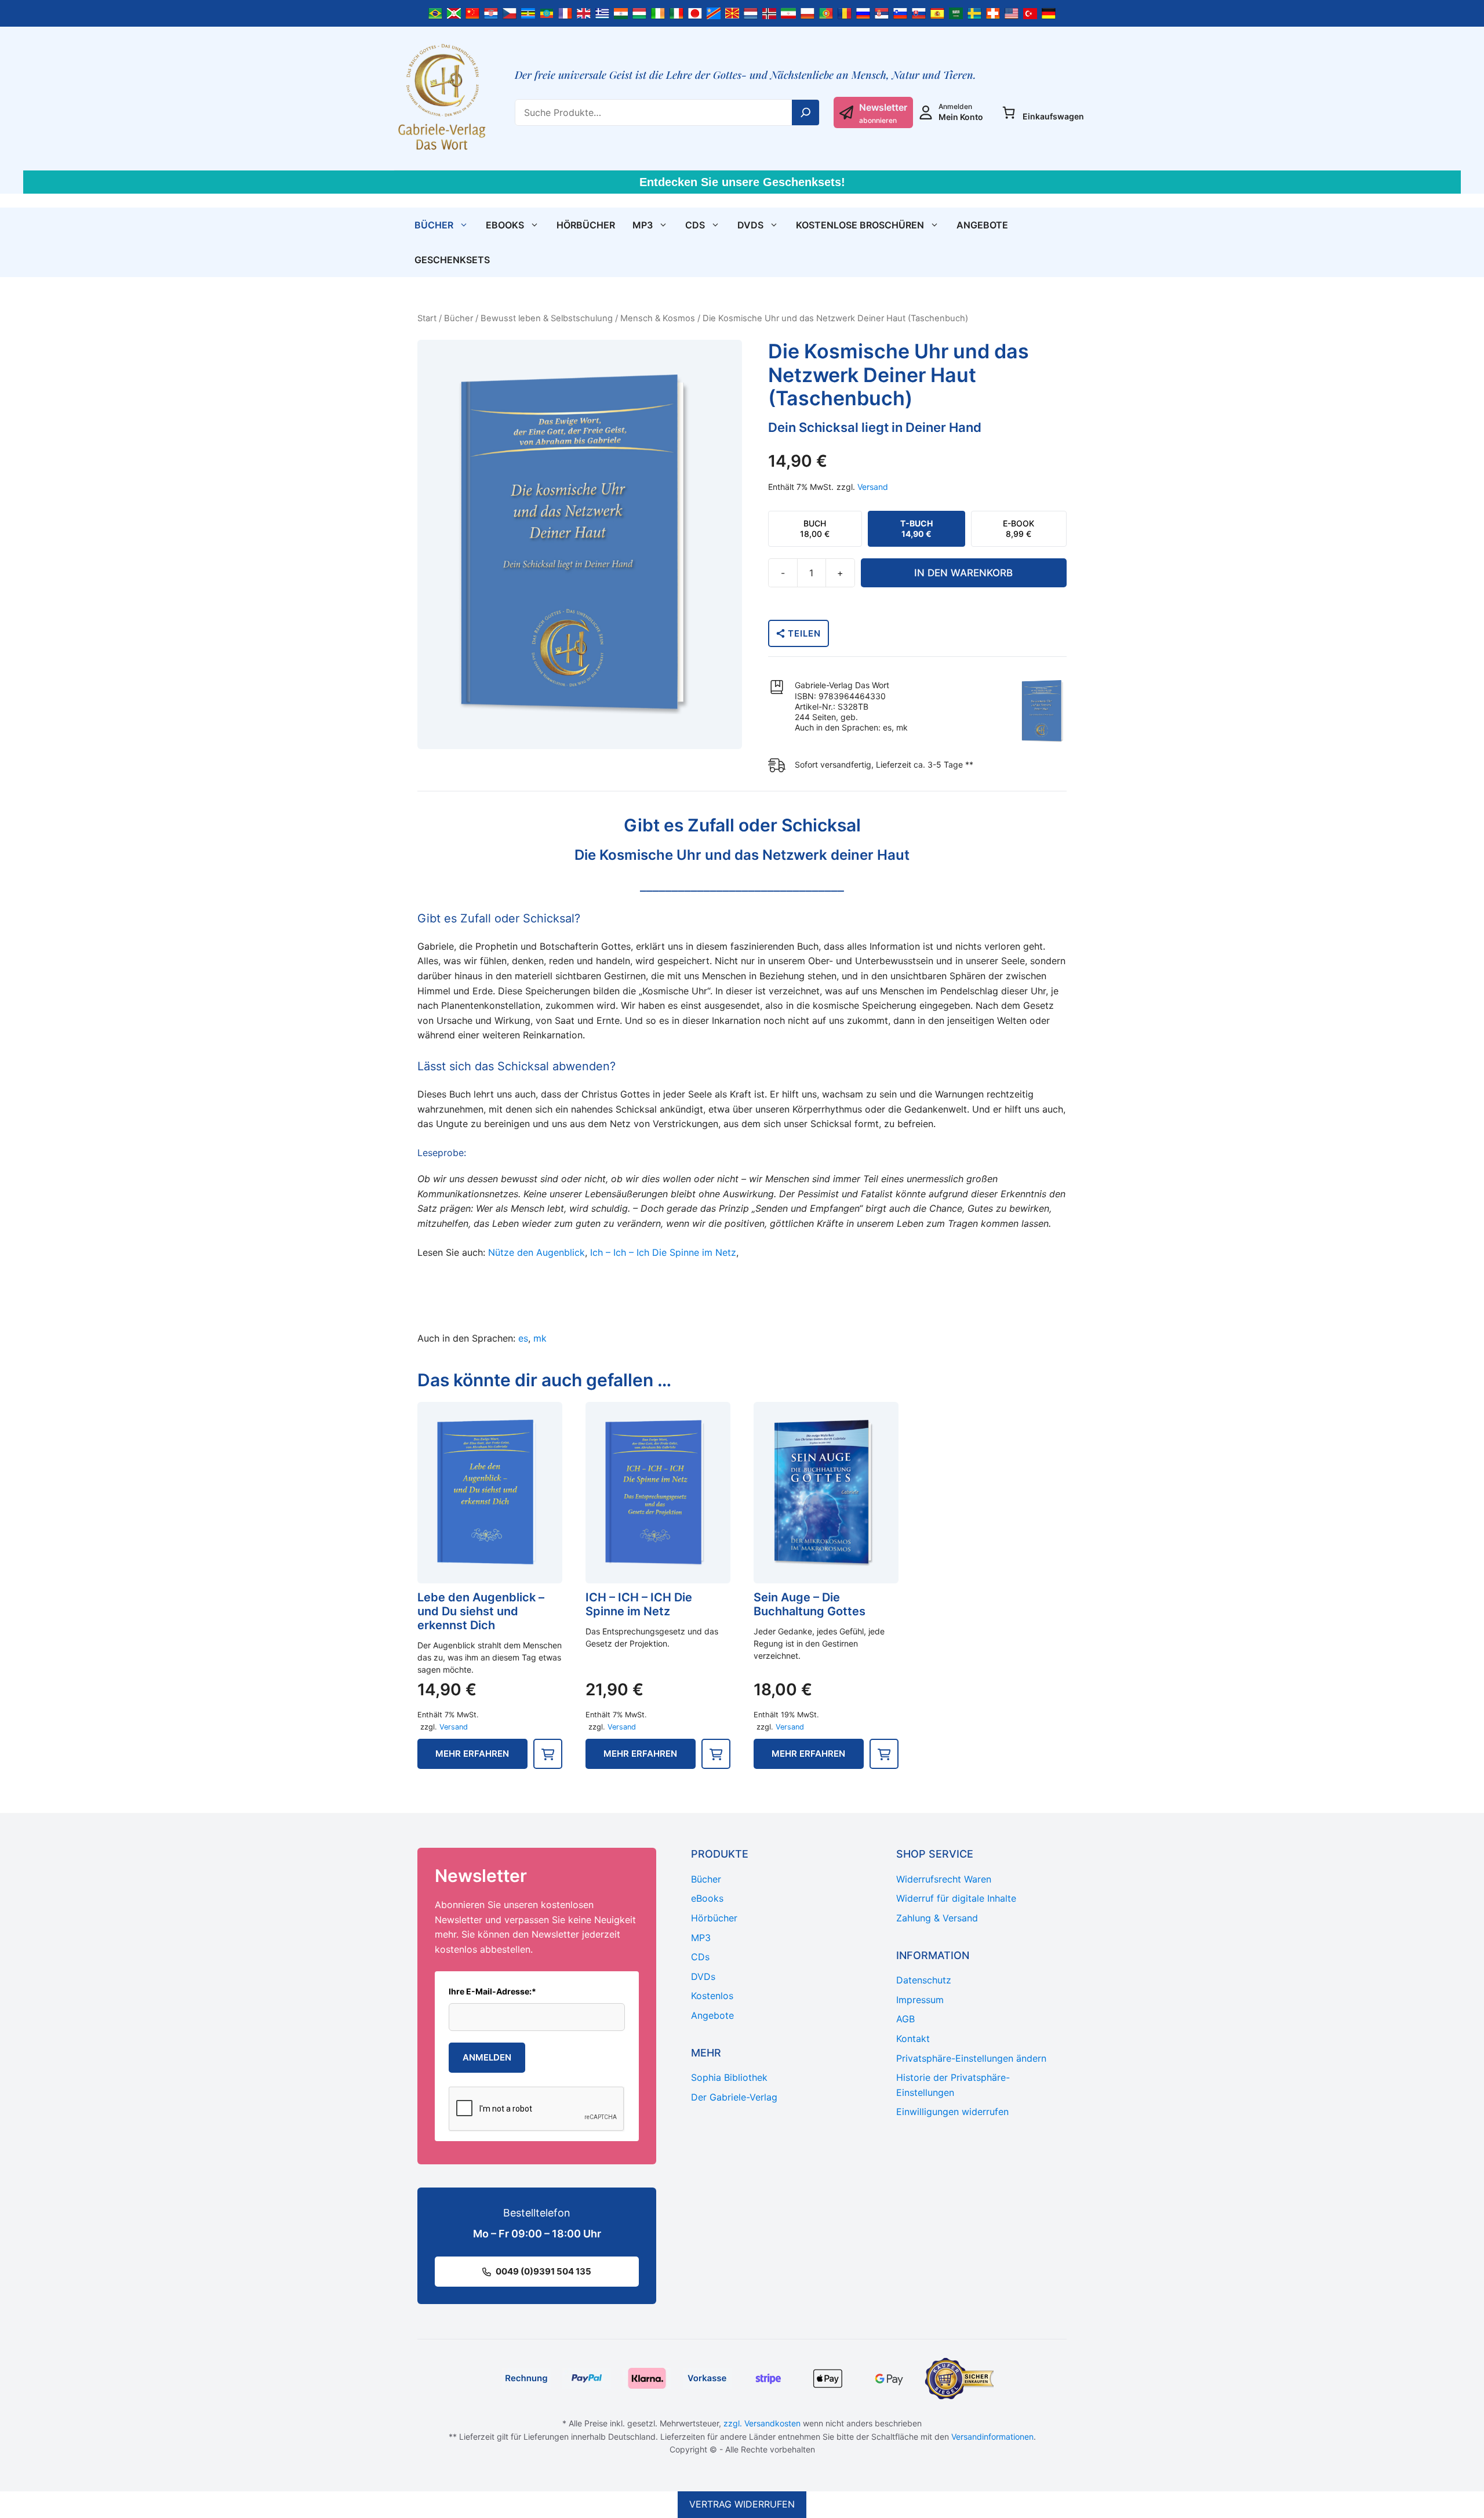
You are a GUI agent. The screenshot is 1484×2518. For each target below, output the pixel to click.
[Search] (806, 112)
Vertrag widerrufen (742, 2504)
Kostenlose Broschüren (860, 225)
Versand (873, 487)
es (523, 1338)
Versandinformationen (992, 2437)
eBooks (505, 225)
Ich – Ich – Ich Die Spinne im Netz (663, 1252)
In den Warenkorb (963, 573)
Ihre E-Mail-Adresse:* (492, 1991)
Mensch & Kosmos (658, 318)
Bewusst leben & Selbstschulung (547, 318)
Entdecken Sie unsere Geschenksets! (742, 182)
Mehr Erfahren (472, 1754)
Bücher (434, 225)
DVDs (750, 225)
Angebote (982, 225)
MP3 (643, 225)
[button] (548, 1754)
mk (540, 1338)
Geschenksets (452, 260)
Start (427, 318)
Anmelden (487, 2057)
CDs (695, 225)
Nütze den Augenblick (537, 1252)
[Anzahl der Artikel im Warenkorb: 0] (1009, 112)
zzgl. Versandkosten (762, 2423)
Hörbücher (586, 225)
